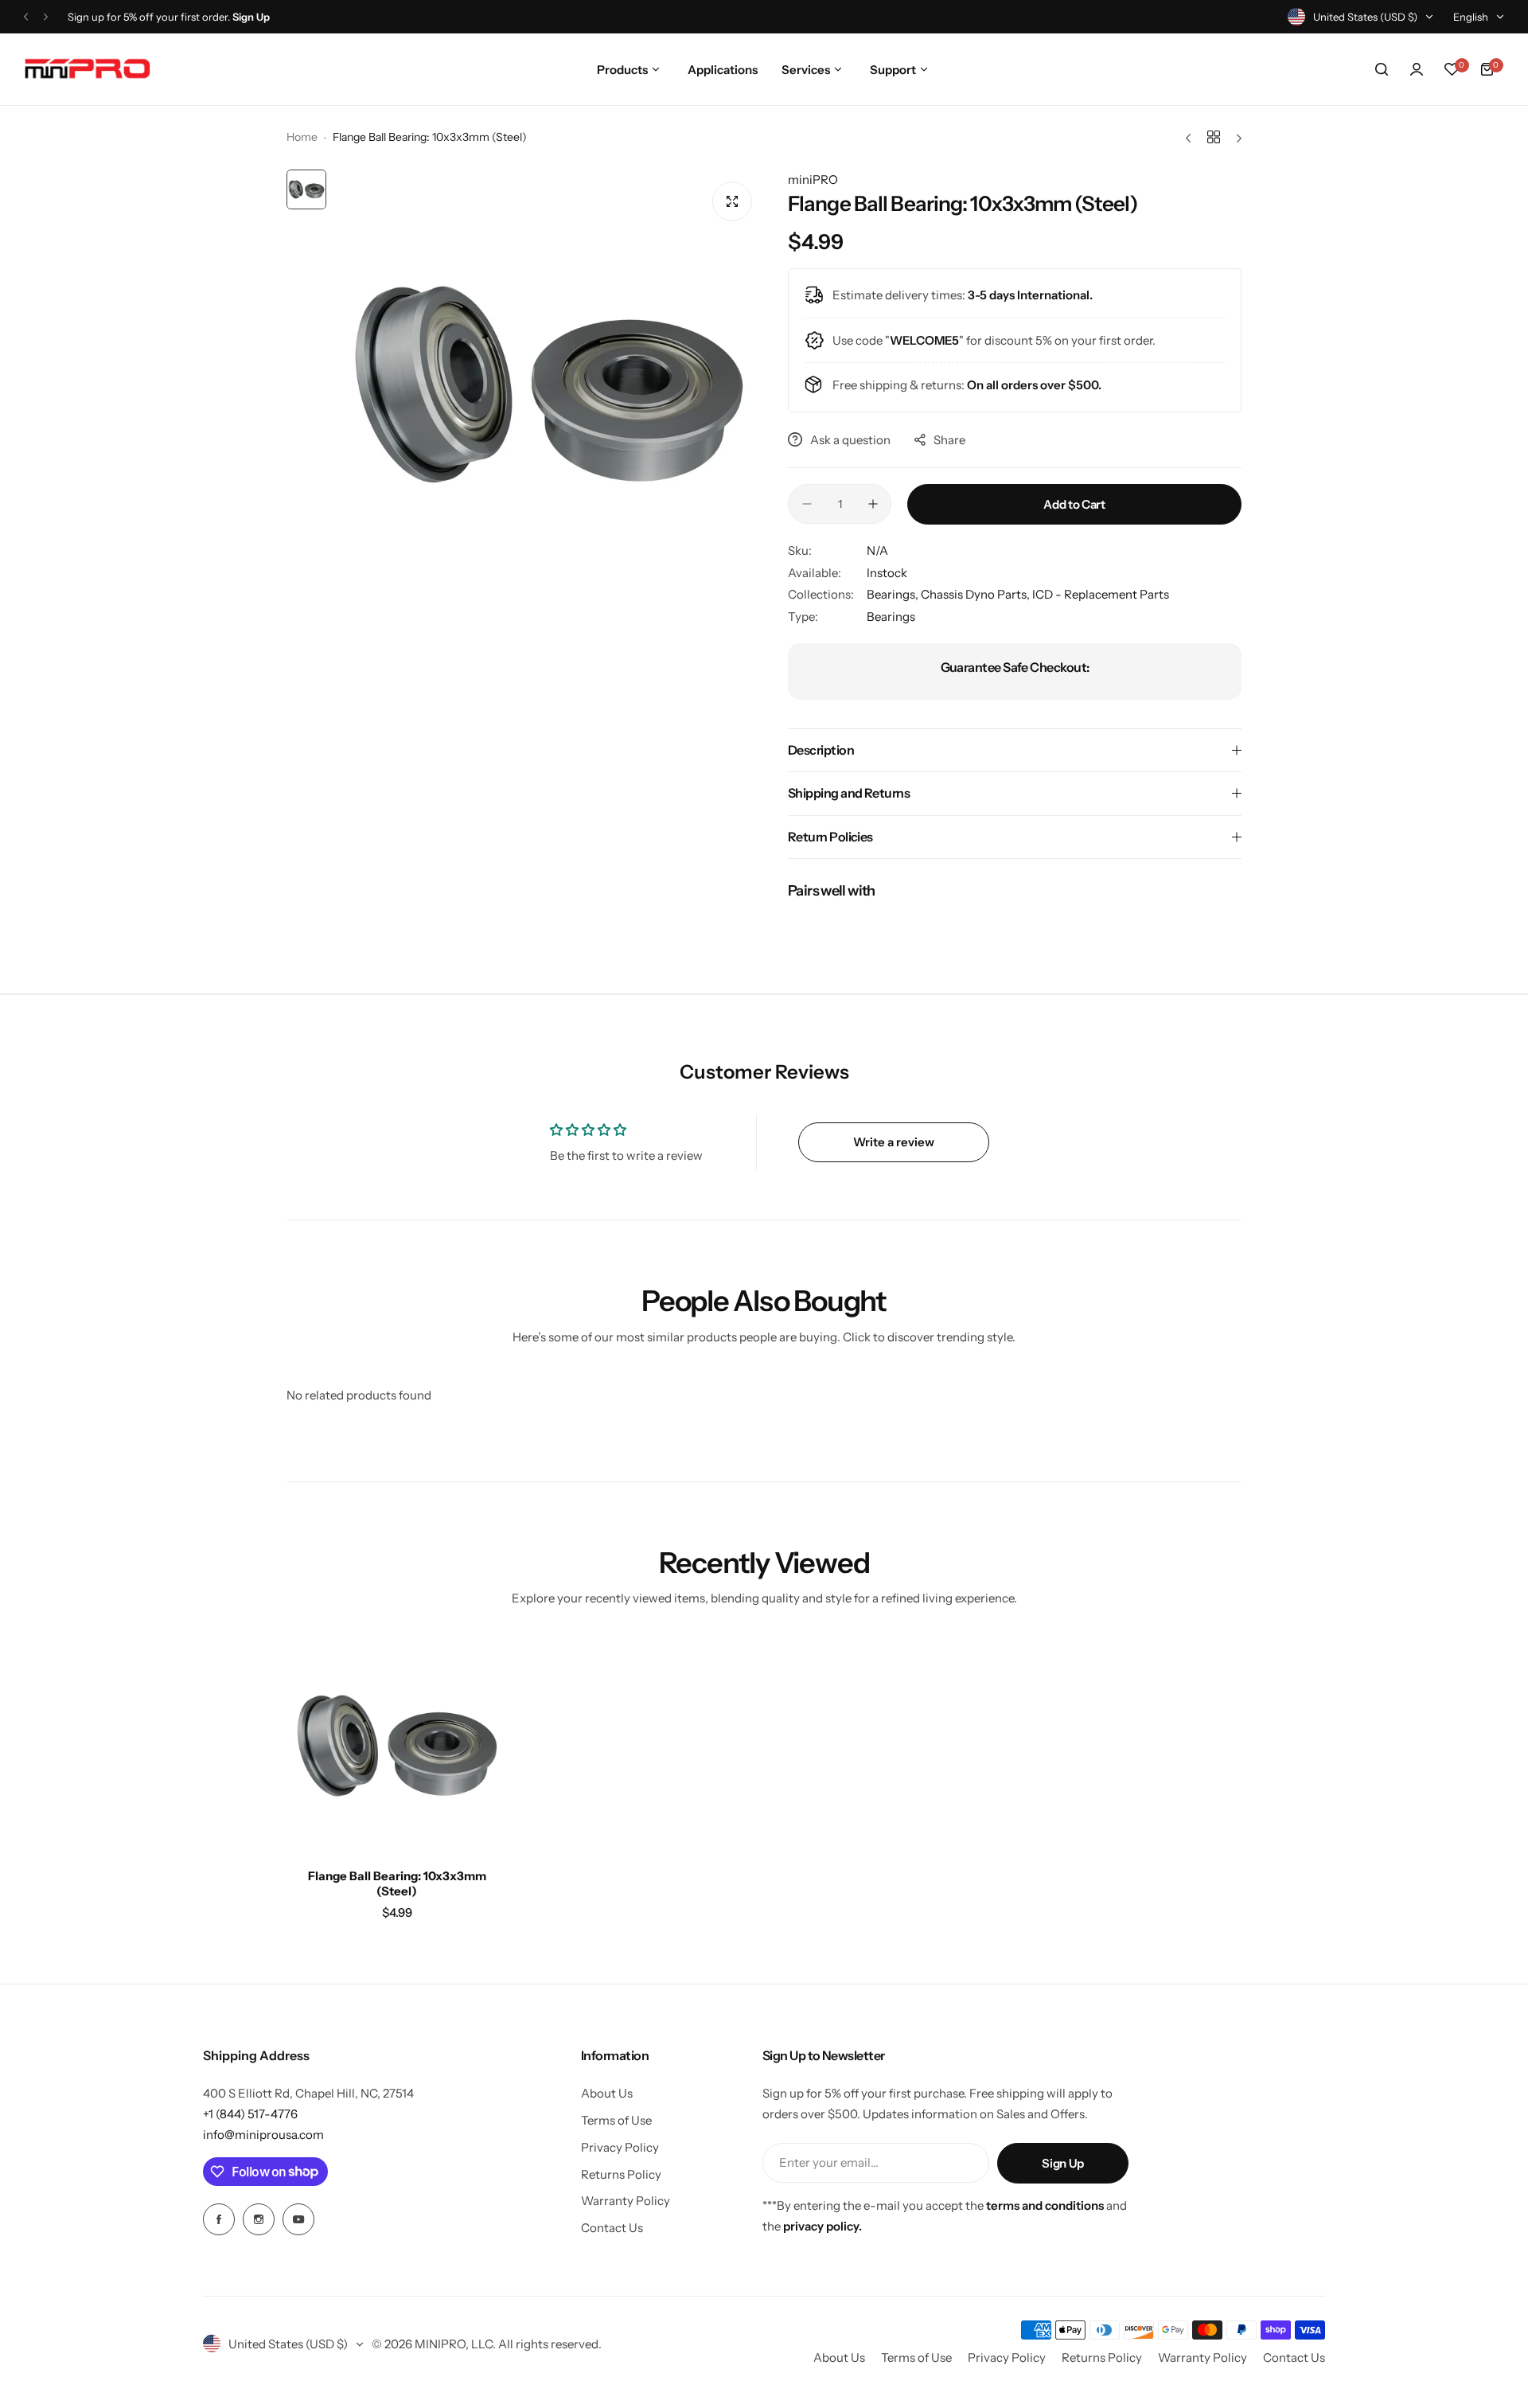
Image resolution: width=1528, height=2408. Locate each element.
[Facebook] (219, 2219)
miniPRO (813, 180)
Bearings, (894, 594)
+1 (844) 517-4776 (250, 2114)
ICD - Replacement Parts (1101, 594)
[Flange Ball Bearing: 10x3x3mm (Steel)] (397, 1746)
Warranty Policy (626, 2201)
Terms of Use (616, 2120)
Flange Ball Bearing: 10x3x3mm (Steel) (397, 1883)
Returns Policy (621, 2174)
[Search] (1382, 69)
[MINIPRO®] (88, 69)
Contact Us (612, 2228)
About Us (607, 2093)
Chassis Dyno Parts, (976, 594)
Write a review (894, 1142)
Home (302, 137)
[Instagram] (259, 2219)
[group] (549, 384)
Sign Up (1062, 2163)
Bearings (891, 617)
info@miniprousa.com (263, 2135)
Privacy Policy (620, 2147)
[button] (26, 17)
